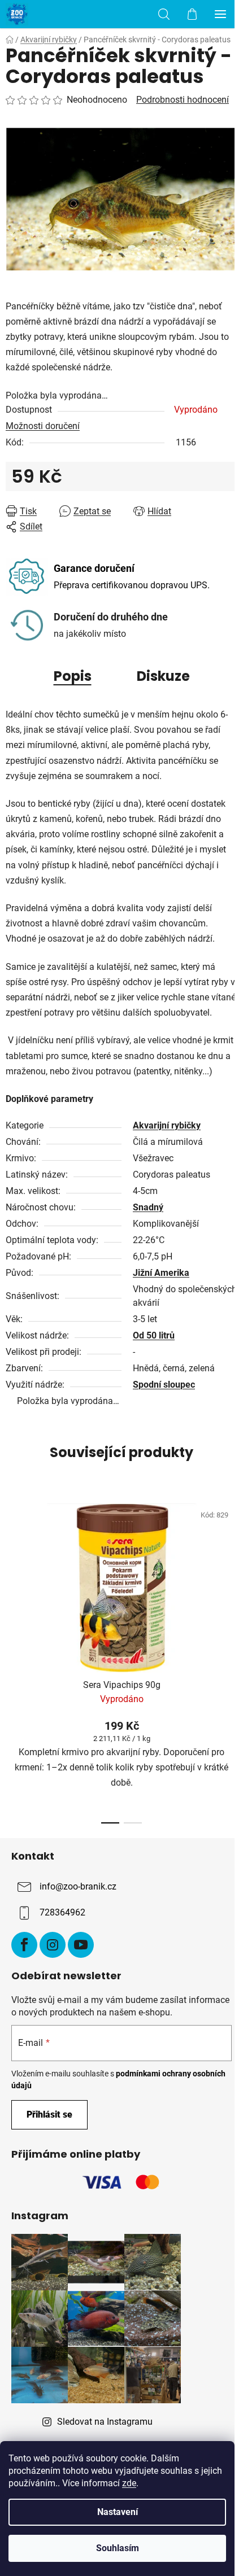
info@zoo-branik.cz (78, 1886)
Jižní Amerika (161, 1273)
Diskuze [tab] (163, 676)
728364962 (62, 1912)
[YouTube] (81, 1945)
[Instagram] (53, 1945)
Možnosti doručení (43, 426)
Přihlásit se (49, 2114)
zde (129, 2483)
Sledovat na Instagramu (105, 2422)
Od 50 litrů (154, 1335)
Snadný (148, 1207)
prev (12, 1573)
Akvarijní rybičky (167, 1125)
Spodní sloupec (164, 1385)
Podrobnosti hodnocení (183, 100)
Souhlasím (118, 2548)
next (231, 1573)
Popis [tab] (73, 676)
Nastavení (118, 2512)
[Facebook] (24, 1945)
